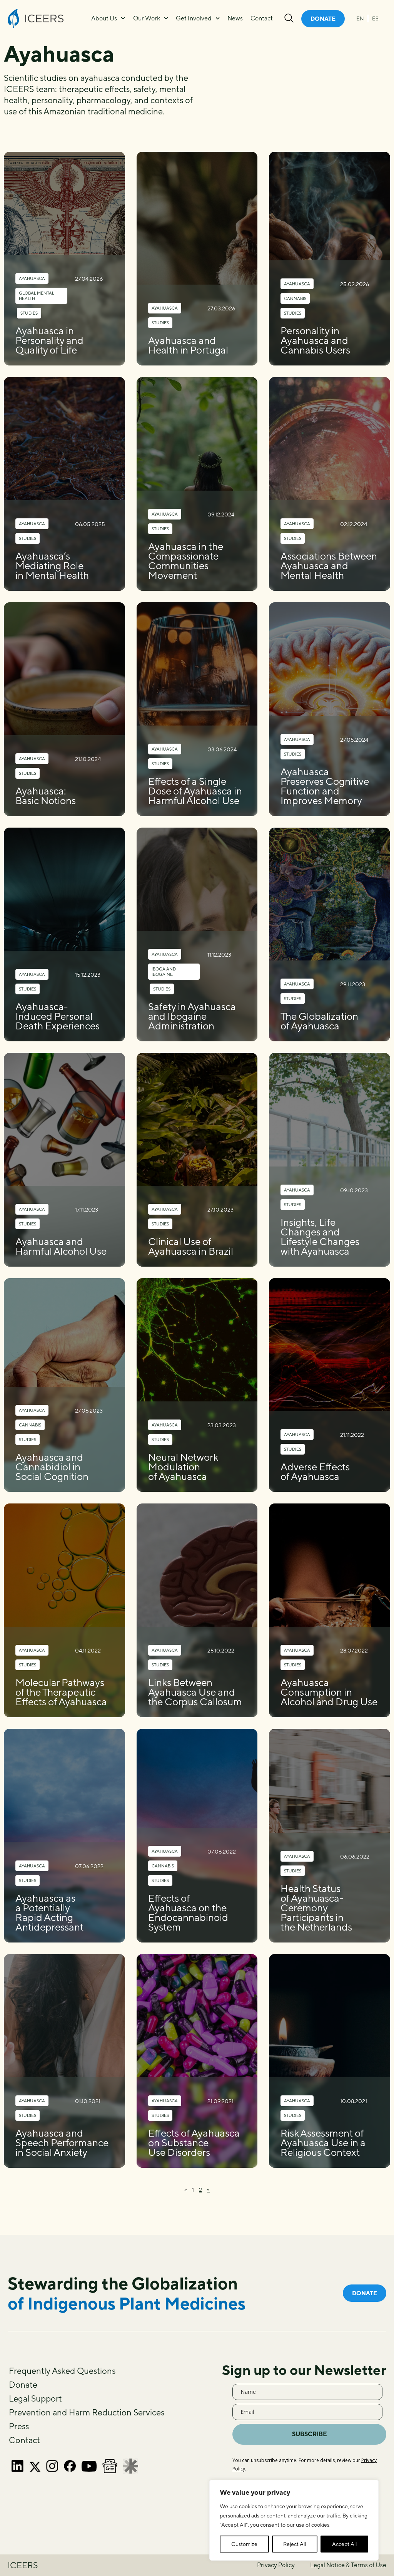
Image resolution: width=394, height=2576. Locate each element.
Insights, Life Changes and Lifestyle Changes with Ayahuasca (320, 1237)
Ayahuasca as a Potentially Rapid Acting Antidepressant (49, 1912)
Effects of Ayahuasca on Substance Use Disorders (194, 2143)
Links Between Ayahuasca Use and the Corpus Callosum (195, 1692)
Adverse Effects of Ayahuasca (315, 1472)
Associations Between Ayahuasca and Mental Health (329, 566)
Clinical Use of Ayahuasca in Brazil (191, 1246)
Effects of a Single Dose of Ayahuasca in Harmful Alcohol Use (195, 791)
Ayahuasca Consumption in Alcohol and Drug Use (329, 1692)
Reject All (295, 2544)
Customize (244, 2544)
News (235, 18)
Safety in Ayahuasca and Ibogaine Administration (192, 1016)
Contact (262, 18)
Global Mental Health (37, 296)
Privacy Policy (276, 2565)
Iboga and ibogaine (164, 971)
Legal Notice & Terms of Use (348, 2565)
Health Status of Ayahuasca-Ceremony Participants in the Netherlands (316, 1908)
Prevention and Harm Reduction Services (87, 2412)
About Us (104, 18)
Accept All (344, 2544)
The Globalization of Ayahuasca (319, 1021)
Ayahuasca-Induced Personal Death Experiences (58, 1016)
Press (19, 2426)
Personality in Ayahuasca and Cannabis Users (315, 340)
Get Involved (194, 18)
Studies (29, 313)
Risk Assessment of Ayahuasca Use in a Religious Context (323, 2143)
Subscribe (310, 2434)
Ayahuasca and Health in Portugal (188, 345)
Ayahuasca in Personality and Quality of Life (49, 340)
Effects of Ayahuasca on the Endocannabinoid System (188, 1912)
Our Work (147, 18)
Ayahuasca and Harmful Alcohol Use (61, 1246)
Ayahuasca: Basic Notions (46, 796)
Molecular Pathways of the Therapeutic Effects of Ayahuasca (61, 1692)
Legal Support (35, 2398)
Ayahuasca (32, 278)
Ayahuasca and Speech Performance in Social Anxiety (62, 2143)
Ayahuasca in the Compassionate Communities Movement (186, 561)
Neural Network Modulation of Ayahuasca (183, 1467)
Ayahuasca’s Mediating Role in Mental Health (52, 566)
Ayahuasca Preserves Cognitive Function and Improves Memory (325, 786)
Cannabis (295, 298)
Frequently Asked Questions (62, 2371)
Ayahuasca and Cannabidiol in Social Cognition (52, 1467)
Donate (23, 2385)
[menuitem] (360, 18)
